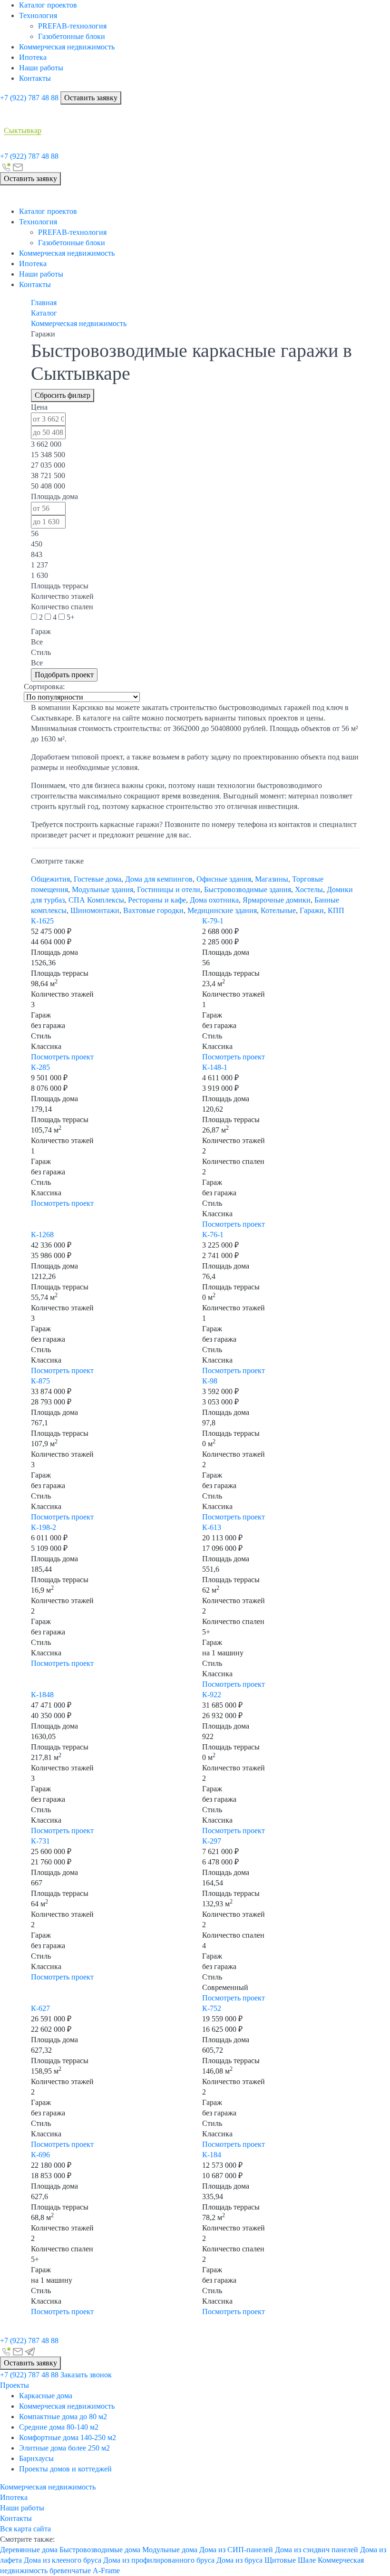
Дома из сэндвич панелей (317, 2550)
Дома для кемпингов (159, 879)
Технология (38, 15)
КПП (336, 910)
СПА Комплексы (96, 900)
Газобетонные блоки (72, 36)
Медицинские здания (222, 910)
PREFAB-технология (72, 26)
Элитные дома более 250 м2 (64, 2448)
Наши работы (41, 68)
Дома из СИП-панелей (236, 2550)
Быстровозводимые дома (100, 2550)
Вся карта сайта (25, 2529)
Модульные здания (102, 889)
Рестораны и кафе (157, 900)
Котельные (278, 910)
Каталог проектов (48, 5)
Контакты (35, 78)
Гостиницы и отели (169, 889)
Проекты (15, 2385)
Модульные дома (170, 2550)
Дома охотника (214, 900)
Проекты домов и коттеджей (65, 2469)
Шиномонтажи (95, 910)
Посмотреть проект (62, 1057)
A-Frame (106, 2571)
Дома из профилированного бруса (159, 2560)
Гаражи (312, 910)
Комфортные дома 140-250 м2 (68, 2437)
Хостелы (309, 889)
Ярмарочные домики (277, 900)
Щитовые (280, 2560)
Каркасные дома (46, 2396)
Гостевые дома (97, 879)
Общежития (50, 879)
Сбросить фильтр (63, 395)
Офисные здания (224, 879)
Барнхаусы (36, 2458)
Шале (307, 2560)
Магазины (272, 879)
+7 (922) (29, 98)
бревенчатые (70, 2571)
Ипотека (33, 57)
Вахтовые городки (153, 910)
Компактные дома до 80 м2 (63, 2417)
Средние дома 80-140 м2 (59, 2427)
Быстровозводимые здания (248, 889)
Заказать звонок (86, 2375)
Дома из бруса (239, 2560)
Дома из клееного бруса (63, 2560)
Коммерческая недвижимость (67, 47)
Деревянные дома (29, 2550)
